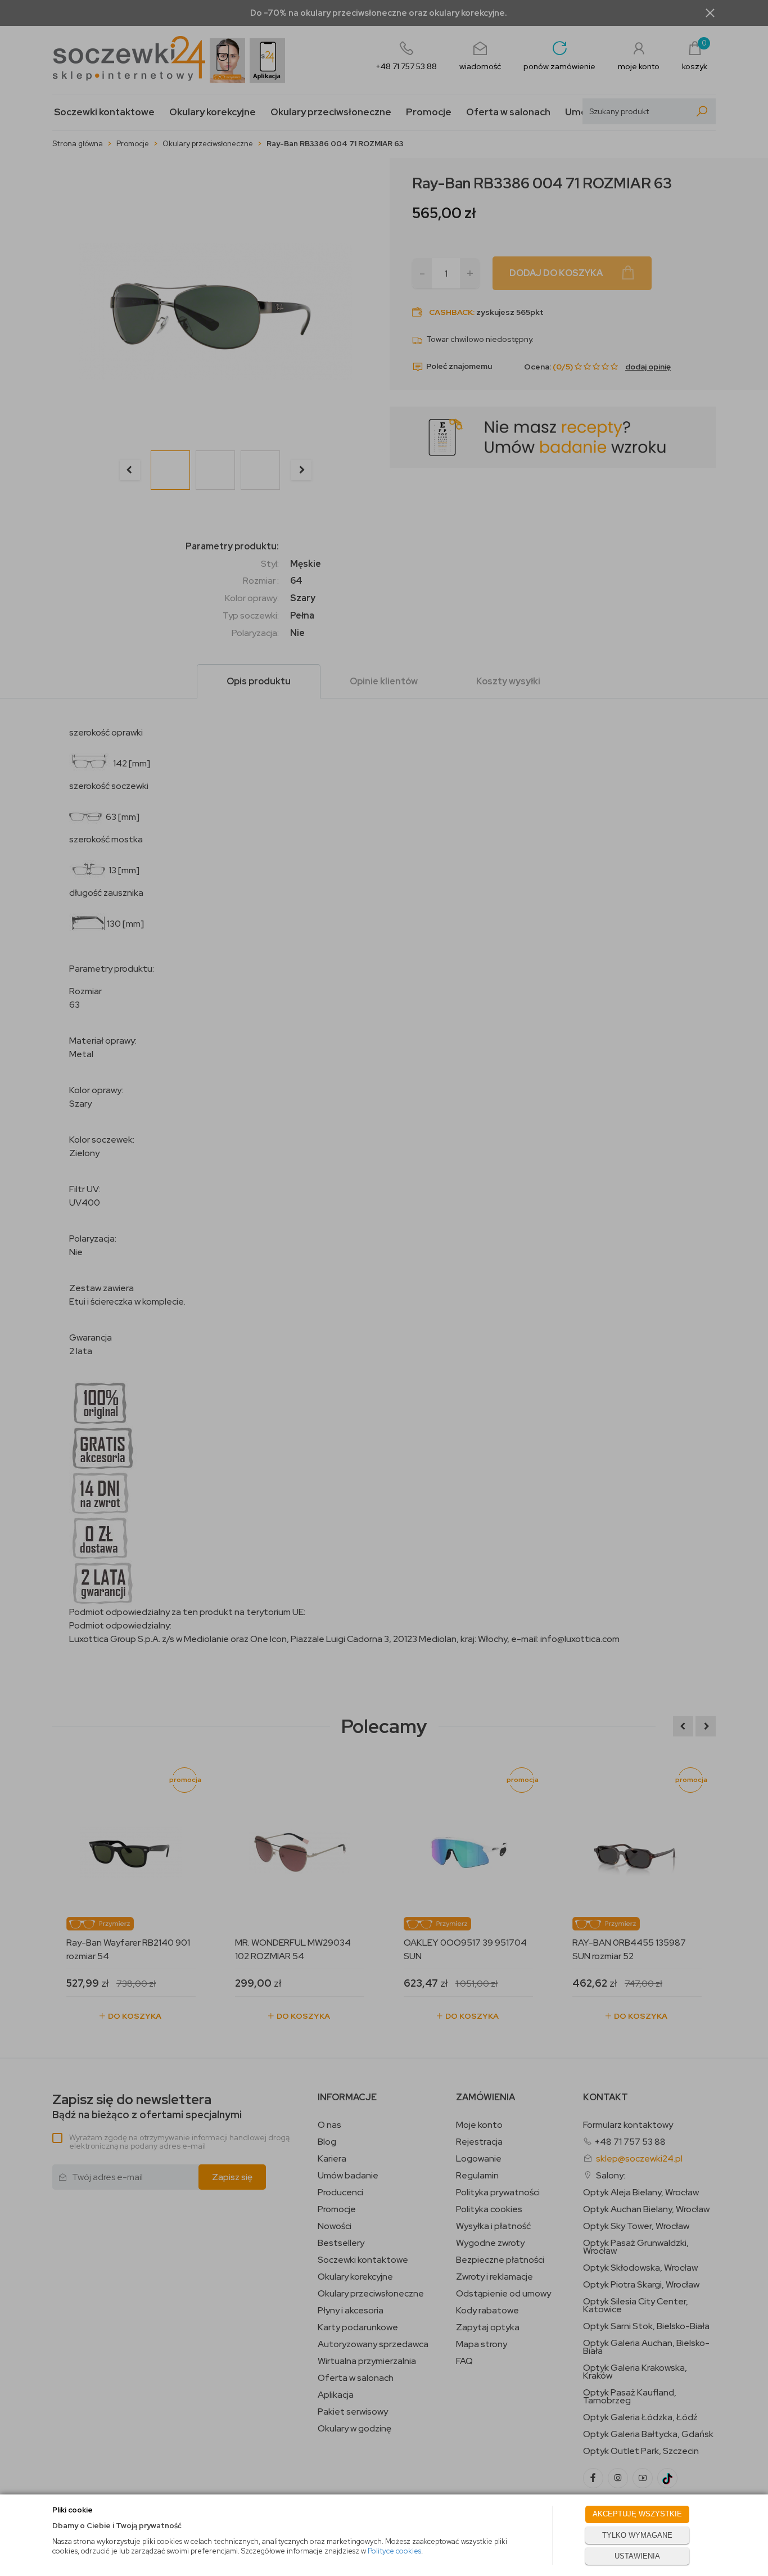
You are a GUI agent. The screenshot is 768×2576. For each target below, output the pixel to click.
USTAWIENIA (637, 2556)
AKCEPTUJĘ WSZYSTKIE (637, 2514)
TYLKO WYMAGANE (637, 2535)
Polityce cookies (394, 2551)
